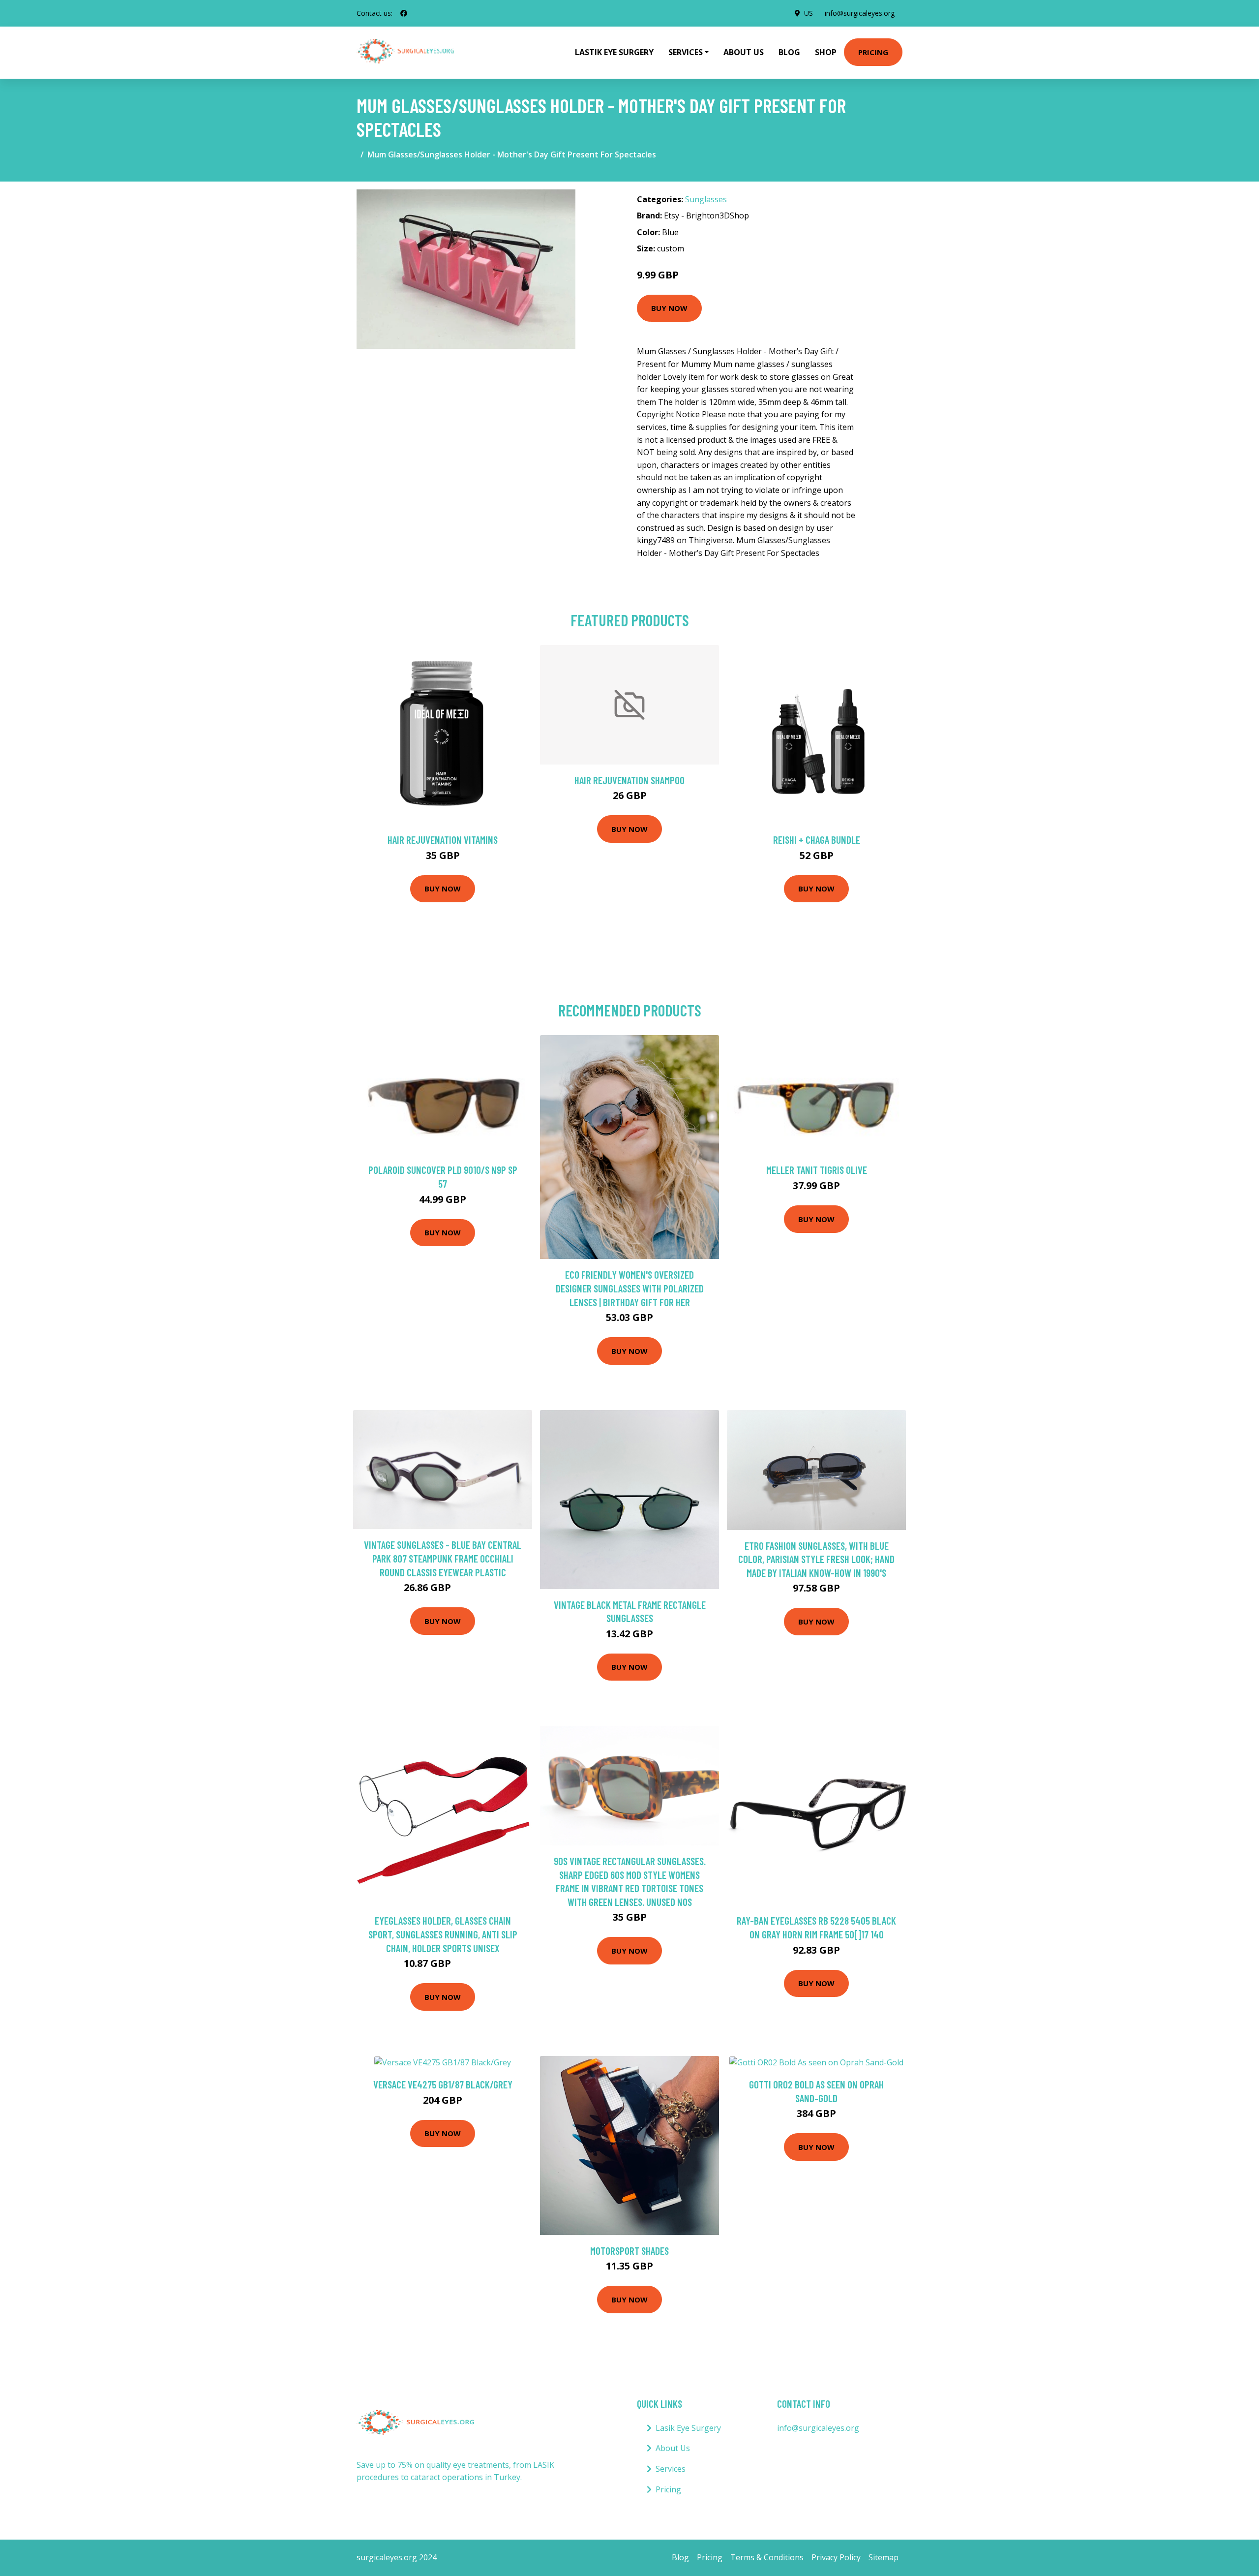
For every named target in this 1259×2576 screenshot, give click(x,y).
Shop (826, 52)
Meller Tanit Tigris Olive (817, 1170)
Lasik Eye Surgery (688, 2428)
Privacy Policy (836, 2557)
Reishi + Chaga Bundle (817, 840)
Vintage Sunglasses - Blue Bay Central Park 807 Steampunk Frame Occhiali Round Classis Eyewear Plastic (443, 1558)
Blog (789, 52)
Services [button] (686, 52)
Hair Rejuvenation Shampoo (629, 780)
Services (671, 2469)
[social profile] (404, 13)
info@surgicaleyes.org (860, 13)
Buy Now (669, 308)
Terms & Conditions (767, 2557)
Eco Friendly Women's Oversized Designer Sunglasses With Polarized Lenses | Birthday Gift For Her (630, 1288)
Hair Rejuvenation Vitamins (443, 840)
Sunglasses (706, 199)
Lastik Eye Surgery (614, 52)
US (809, 13)
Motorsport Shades (629, 2251)
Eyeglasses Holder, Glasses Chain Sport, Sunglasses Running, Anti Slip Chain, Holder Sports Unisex (443, 1934)
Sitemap (884, 2557)
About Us (744, 52)
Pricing (873, 52)
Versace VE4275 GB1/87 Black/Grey (443, 2084)
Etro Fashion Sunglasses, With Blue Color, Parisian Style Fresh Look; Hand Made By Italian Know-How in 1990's (816, 1559)
